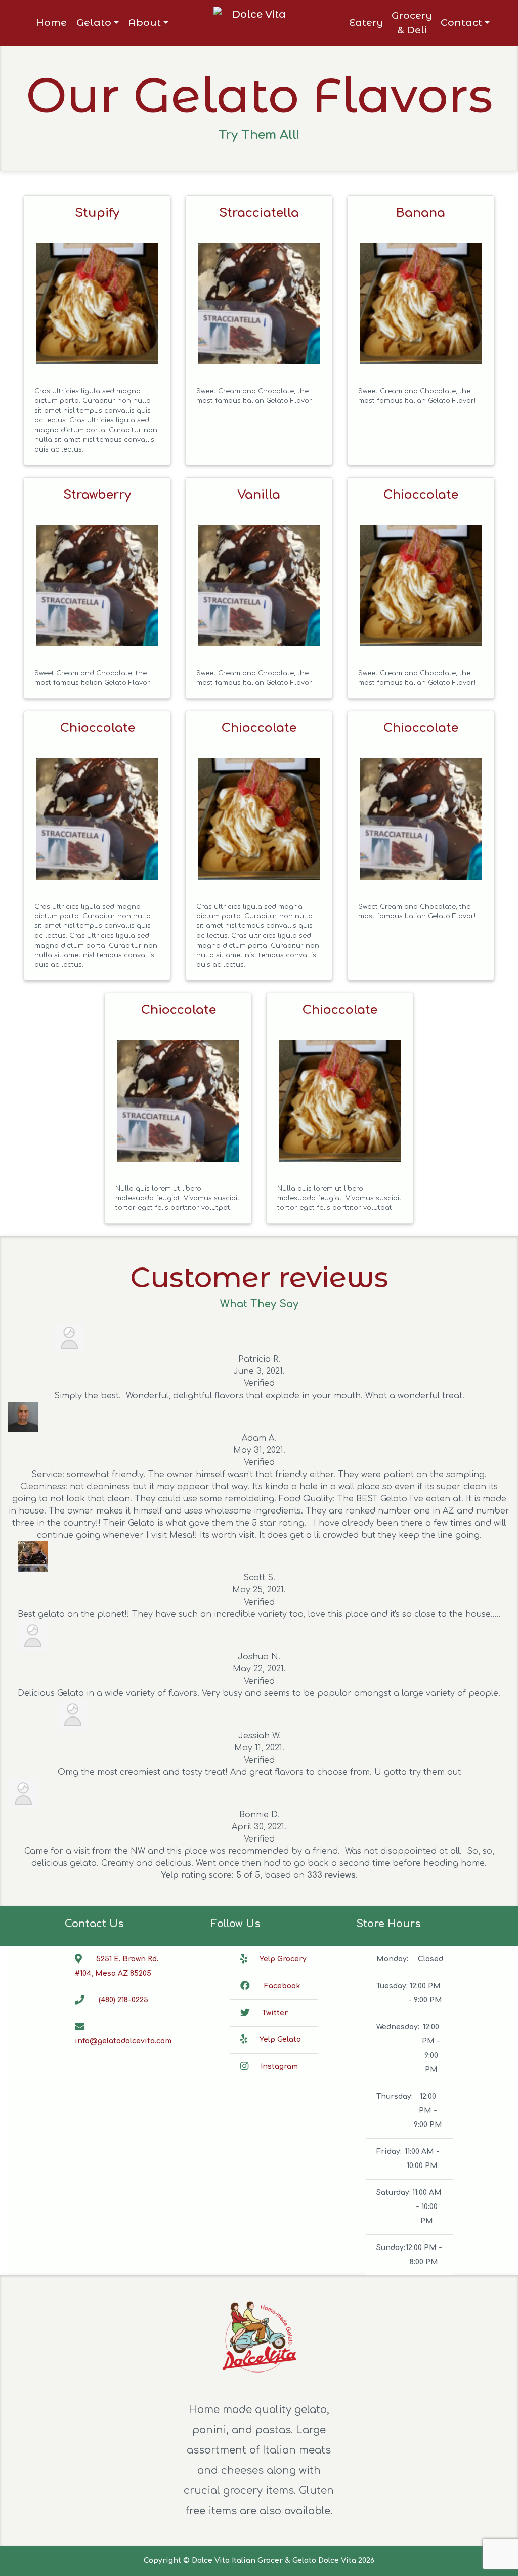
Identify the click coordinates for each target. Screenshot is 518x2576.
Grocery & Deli (412, 23)
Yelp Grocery (283, 1959)
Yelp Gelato (280, 2040)
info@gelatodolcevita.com (123, 2041)
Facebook (282, 1986)
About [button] (144, 22)
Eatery (366, 22)
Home (51, 22)
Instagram (279, 2067)
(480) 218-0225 (123, 2000)
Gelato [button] (94, 22)
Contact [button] (461, 22)
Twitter (275, 2013)
